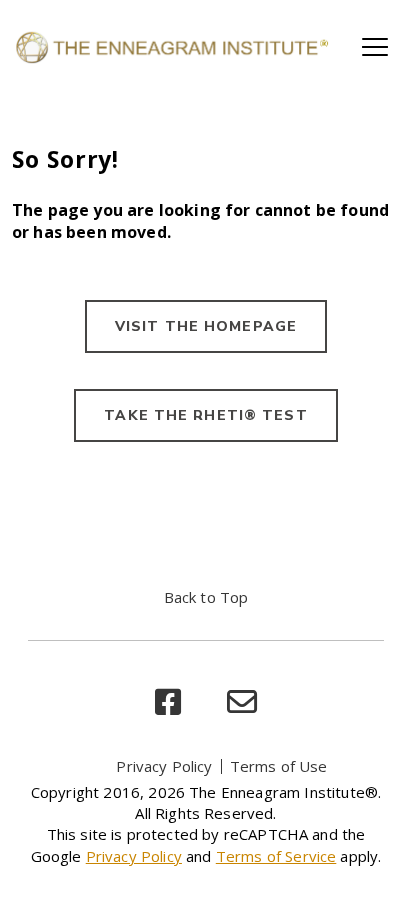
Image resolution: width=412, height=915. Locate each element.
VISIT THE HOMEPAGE (206, 326)
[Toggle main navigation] (375, 47)
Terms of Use (279, 766)
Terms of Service (276, 856)
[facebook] (168, 702)
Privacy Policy (164, 766)
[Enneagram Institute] (171, 46)
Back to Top (206, 597)
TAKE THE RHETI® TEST (205, 415)
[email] (242, 702)
